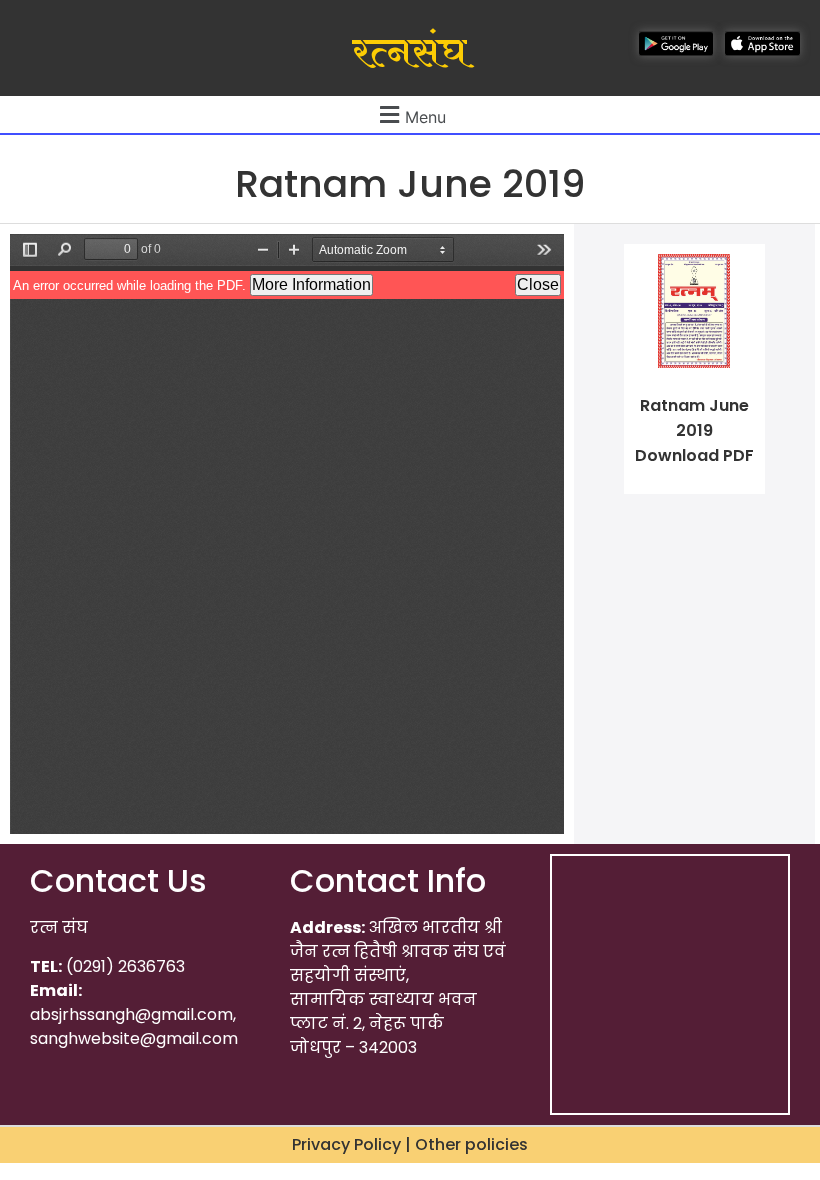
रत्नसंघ (409, 53)
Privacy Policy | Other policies (410, 1144)
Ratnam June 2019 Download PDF (694, 430)
